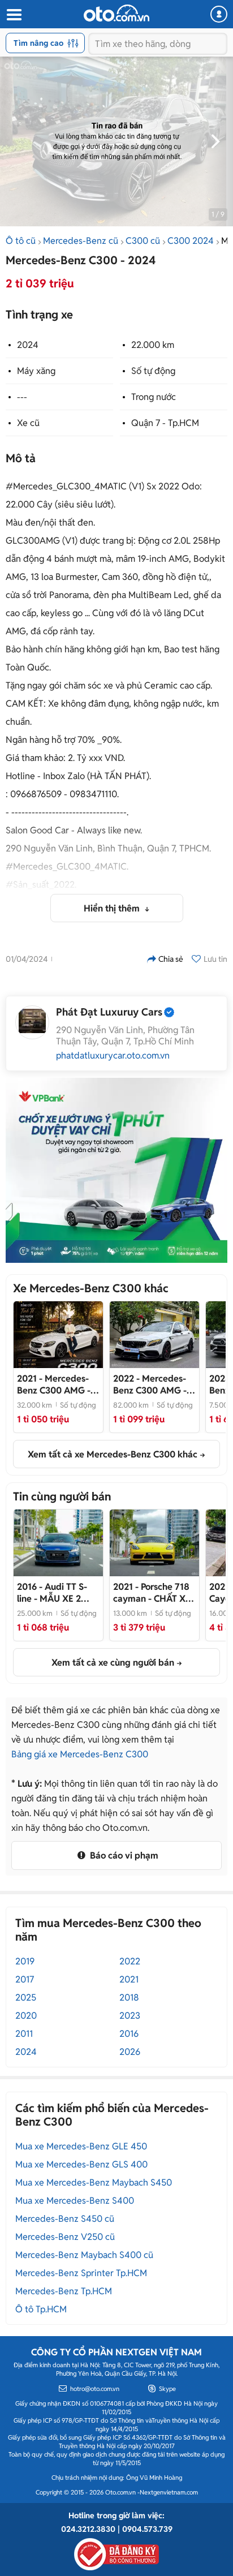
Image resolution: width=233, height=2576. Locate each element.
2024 (28, 345)
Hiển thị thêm (113, 908)
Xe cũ (28, 423)
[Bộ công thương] (116, 2552)
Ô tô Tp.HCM (41, 2309)
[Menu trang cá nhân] (219, 14)
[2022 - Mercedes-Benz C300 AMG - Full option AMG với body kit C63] (154, 1335)
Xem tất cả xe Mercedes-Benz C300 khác (113, 1454)
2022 (130, 1961)
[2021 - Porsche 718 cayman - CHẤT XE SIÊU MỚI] (154, 1543)
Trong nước (154, 397)
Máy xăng (36, 371)
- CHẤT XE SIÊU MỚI (152, 1593)
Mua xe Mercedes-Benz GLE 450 (81, 2146)
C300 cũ (143, 241)
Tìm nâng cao (38, 43)
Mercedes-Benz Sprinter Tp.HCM (81, 2273)
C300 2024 (191, 241)
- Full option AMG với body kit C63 (154, 1384)
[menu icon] (14, 15)
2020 (26, 2016)
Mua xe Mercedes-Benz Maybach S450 (94, 2182)
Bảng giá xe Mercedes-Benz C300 (80, 1754)
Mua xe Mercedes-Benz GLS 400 (81, 2164)
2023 (130, 2016)
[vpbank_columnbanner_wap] (116, 1170)
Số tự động (153, 371)
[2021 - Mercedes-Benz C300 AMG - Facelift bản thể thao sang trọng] (58, 1335)
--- (22, 397)
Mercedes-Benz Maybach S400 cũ (84, 2255)
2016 (129, 2034)
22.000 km (153, 345)
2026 (130, 2052)
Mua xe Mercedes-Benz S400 (75, 2201)
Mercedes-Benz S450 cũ (65, 2219)
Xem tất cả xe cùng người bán (113, 1663)
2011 (24, 2034)
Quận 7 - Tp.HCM (165, 423)
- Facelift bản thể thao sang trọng (54, 1384)
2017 (25, 1979)
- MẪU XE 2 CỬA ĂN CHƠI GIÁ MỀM (55, 1593)
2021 (129, 1979)
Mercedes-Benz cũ (81, 241)
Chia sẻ (171, 959)
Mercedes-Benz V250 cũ (65, 2237)
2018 (129, 1997)
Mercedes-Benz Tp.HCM (64, 2291)
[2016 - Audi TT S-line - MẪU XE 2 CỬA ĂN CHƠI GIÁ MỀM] (58, 1543)
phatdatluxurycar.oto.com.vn (113, 1056)
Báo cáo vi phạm (123, 1855)
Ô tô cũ (21, 241)
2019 (25, 1961)
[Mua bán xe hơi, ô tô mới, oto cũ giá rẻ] (116, 13)
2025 (26, 1997)
